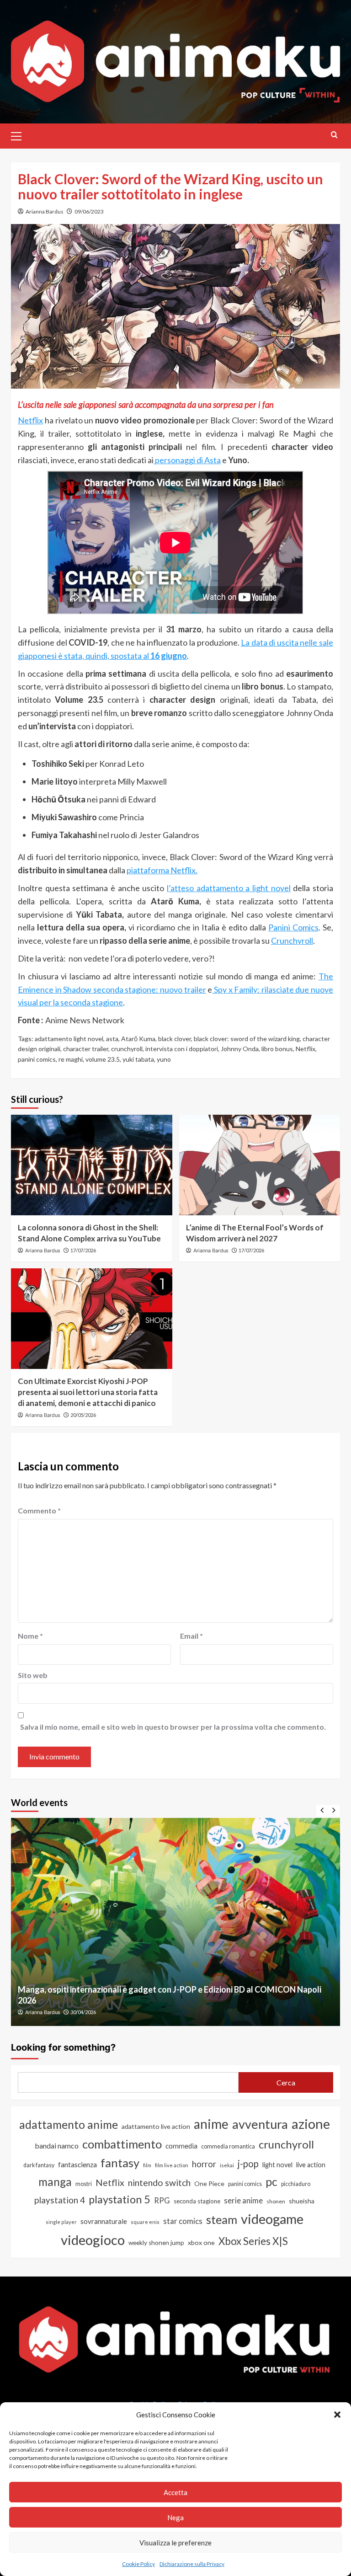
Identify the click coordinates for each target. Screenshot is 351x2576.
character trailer (86, 1049)
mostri (84, 2184)
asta (112, 1039)
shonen (276, 2201)
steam (222, 2219)
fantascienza (77, 2164)
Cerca (286, 2082)
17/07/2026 (83, 1250)
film (147, 2165)
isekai (227, 2165)
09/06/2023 (89, 211)
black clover (175, 1039)
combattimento (122, 2144)
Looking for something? (63, 2047)
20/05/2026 (83, 1415)
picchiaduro (296, 2184)
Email (191, 1636)
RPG (162, 2201)
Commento (39, 1510)
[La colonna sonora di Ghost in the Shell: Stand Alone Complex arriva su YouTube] (92, 1165)
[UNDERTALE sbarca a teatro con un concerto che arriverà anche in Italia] (175, 1922)
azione (311, 2124)
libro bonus (277, 1049)
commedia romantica (228, 2146)
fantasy (120, 2163)
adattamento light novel (69, 1039)
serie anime (243, 2201)
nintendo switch (159, 2183)
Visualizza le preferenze (175, 2543)
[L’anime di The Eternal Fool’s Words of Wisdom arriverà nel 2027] (260, 1165)
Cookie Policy (138, 2564)
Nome (30, 1636)
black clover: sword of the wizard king (247, 1039)
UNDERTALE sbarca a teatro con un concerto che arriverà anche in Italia (150, 2000)
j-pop (248, 2164)
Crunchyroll (292, 941)
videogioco (93, 2240)
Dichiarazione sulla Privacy (192, 2564)
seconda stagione (197, 2201)
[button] (337, 2415)
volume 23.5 (103, 1059)
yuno (164, 1059)
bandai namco (57, 2146)
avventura (260, 2124)
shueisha (302, 2201)
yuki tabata (138, 1059)
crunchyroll (127, 1049)
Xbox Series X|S (253, 2241)
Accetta (175, 2492)
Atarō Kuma (138, 1039)
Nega (175, 2517)
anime (211, 2124)
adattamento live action (156, 2126)
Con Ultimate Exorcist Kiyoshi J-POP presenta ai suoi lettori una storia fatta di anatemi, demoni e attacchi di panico (88, 1392)
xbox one (201, 2242)
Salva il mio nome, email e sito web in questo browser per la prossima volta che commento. (173, 1727)
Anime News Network (85, 1020)
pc (271, 2181)
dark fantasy (39, 2165)
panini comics (37, 1059)
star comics (183, 2221)
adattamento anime (69, 2124)
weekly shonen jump (156, 2243)
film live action (172, 2165)
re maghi (71, 1059)
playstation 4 (60, 2200)
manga (55, 2182)
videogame (272, 2219)
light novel (277, 2165)
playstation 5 (120, 2199)
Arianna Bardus (45, 211)
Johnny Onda (240, 1049)
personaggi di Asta (187, 460)
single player (61, 2222)
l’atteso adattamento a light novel (229, 888)
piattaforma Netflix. (162, 870)
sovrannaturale (104, 2221)
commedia (181, 2146)
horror (204, 2164)
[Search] (334, 135)
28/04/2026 (83, 2012)
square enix (145, 2222)
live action (311, 2165)
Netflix (30, 420)
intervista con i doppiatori (182, 1049)
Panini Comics (293, 927)
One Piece (209, 2183)
